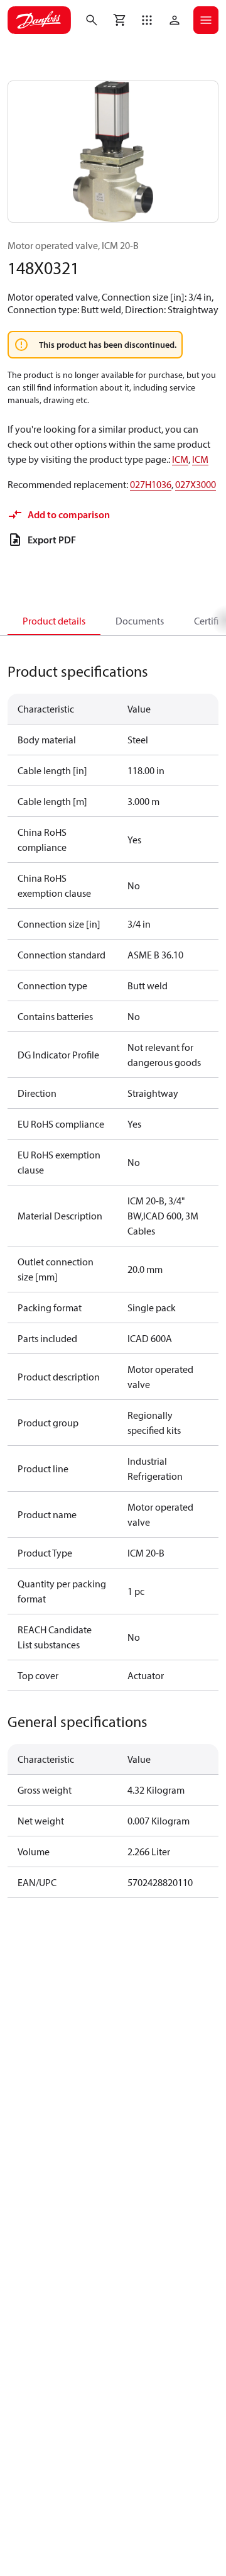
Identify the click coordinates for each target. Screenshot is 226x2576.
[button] (147, 20)
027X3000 (196, 484)
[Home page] (39, 20)
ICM (180, 459)
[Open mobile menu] (206, 20)
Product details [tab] (54, 621)
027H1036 (151, 484)
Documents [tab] (140, 621)
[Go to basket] (119, 20)
